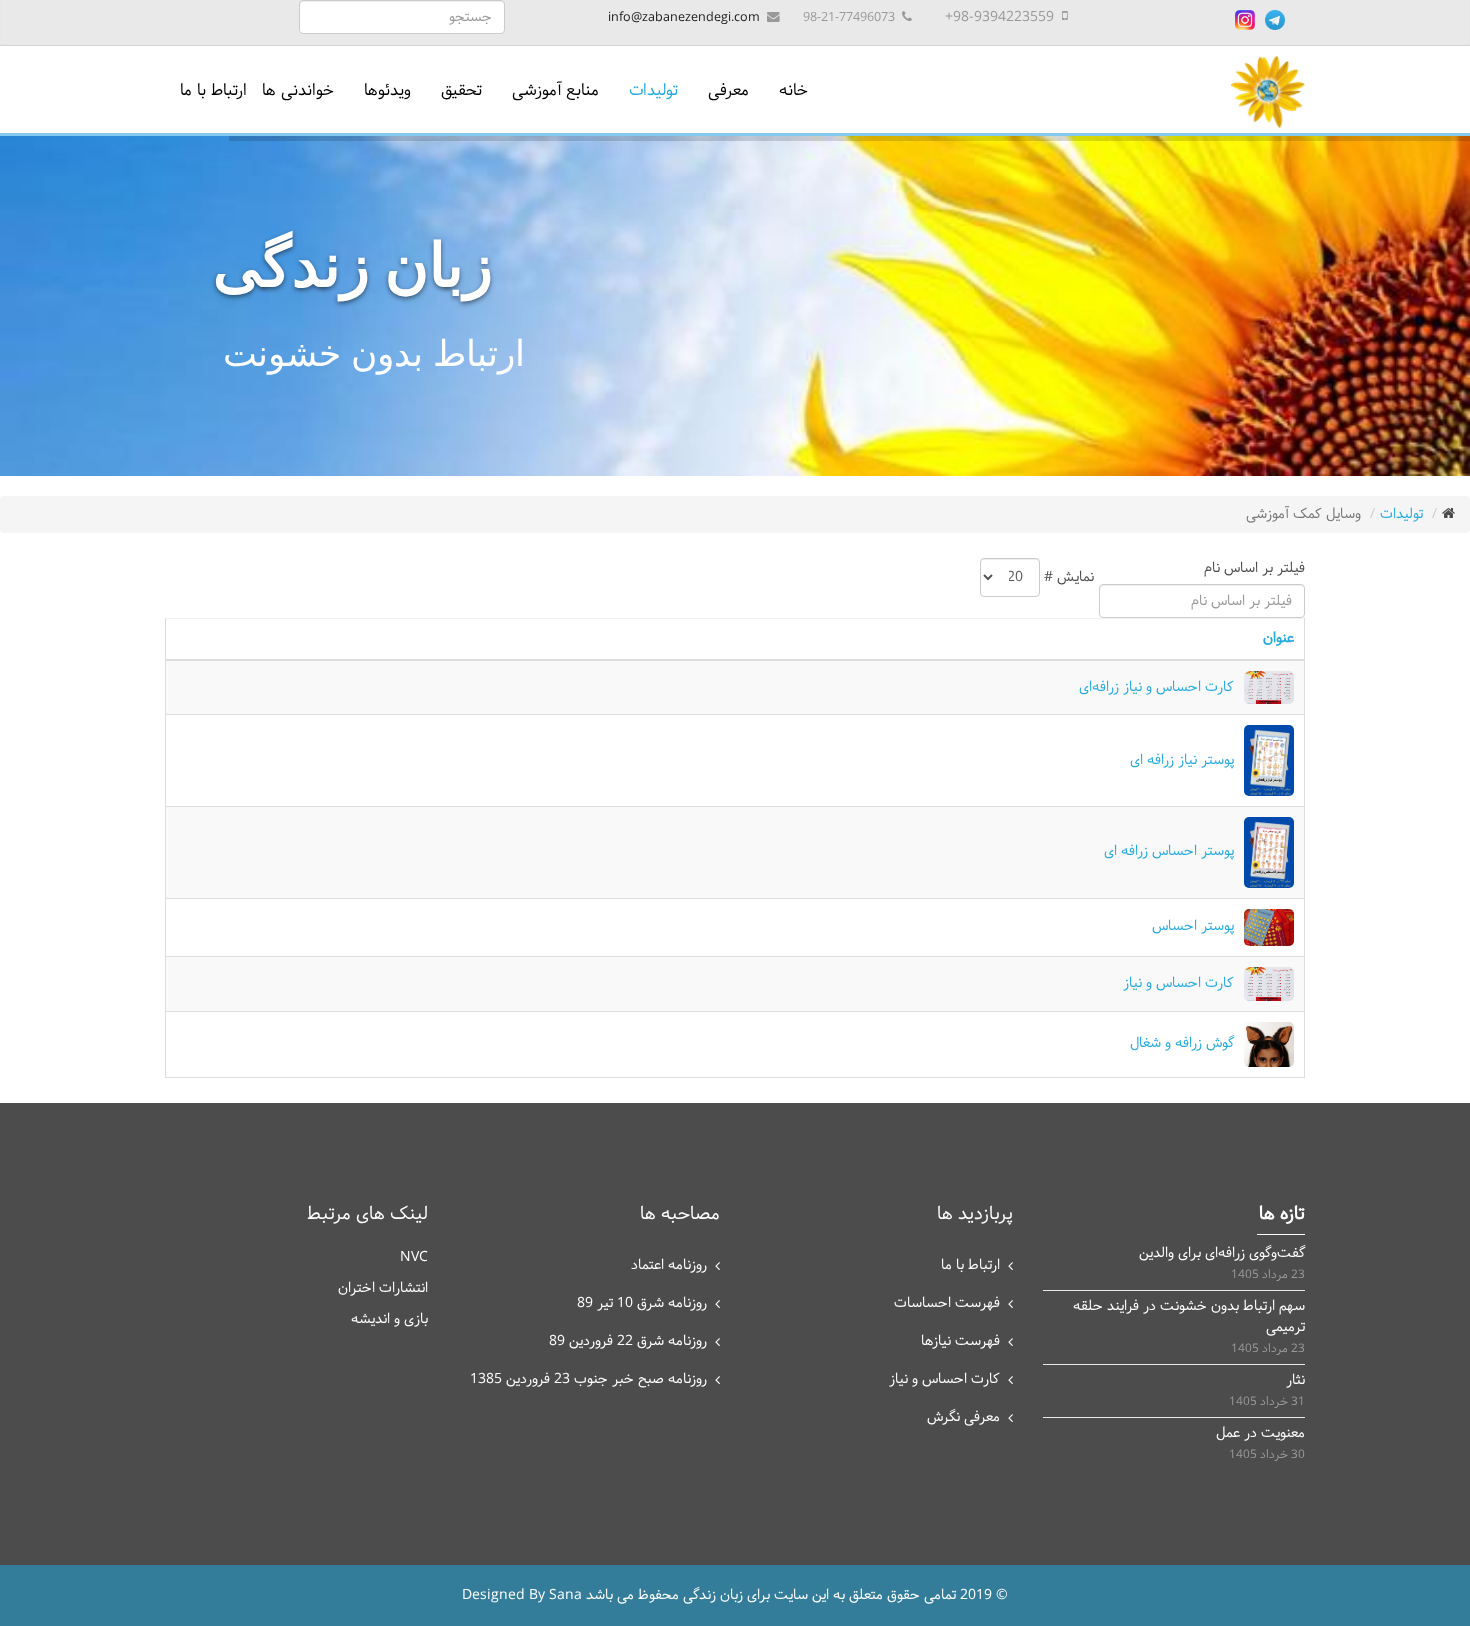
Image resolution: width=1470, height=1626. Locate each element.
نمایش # (1069, 577)
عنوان (1278, 638)
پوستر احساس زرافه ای (1169, 851)
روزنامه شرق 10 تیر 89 (642, 1303)
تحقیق (461, 90)
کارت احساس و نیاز (1178, 983)
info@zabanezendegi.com (684, 17)
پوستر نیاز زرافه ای (1182, 760)
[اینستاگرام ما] (1245, 20)
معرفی (728, 90)
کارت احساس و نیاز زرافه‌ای (1156, 687)
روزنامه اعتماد (669, 1265)
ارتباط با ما (213, 90)
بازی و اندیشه (389, 1319)
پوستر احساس (1193, 926)
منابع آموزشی (555, 90)
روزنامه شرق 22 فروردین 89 (628, 1341)
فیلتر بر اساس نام (1250, 568)
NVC (414, 1257)
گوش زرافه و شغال (1182, 1043)
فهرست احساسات (947, 1303)
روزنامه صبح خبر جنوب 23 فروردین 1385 (588, 1379)
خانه (793, 90)
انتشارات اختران (383, 1288)
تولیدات (653, 90)
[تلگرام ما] (1275, 20)
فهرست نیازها (960, 1341)
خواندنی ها (298, 90)
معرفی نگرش (963, 1417)
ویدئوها (387, 90)
